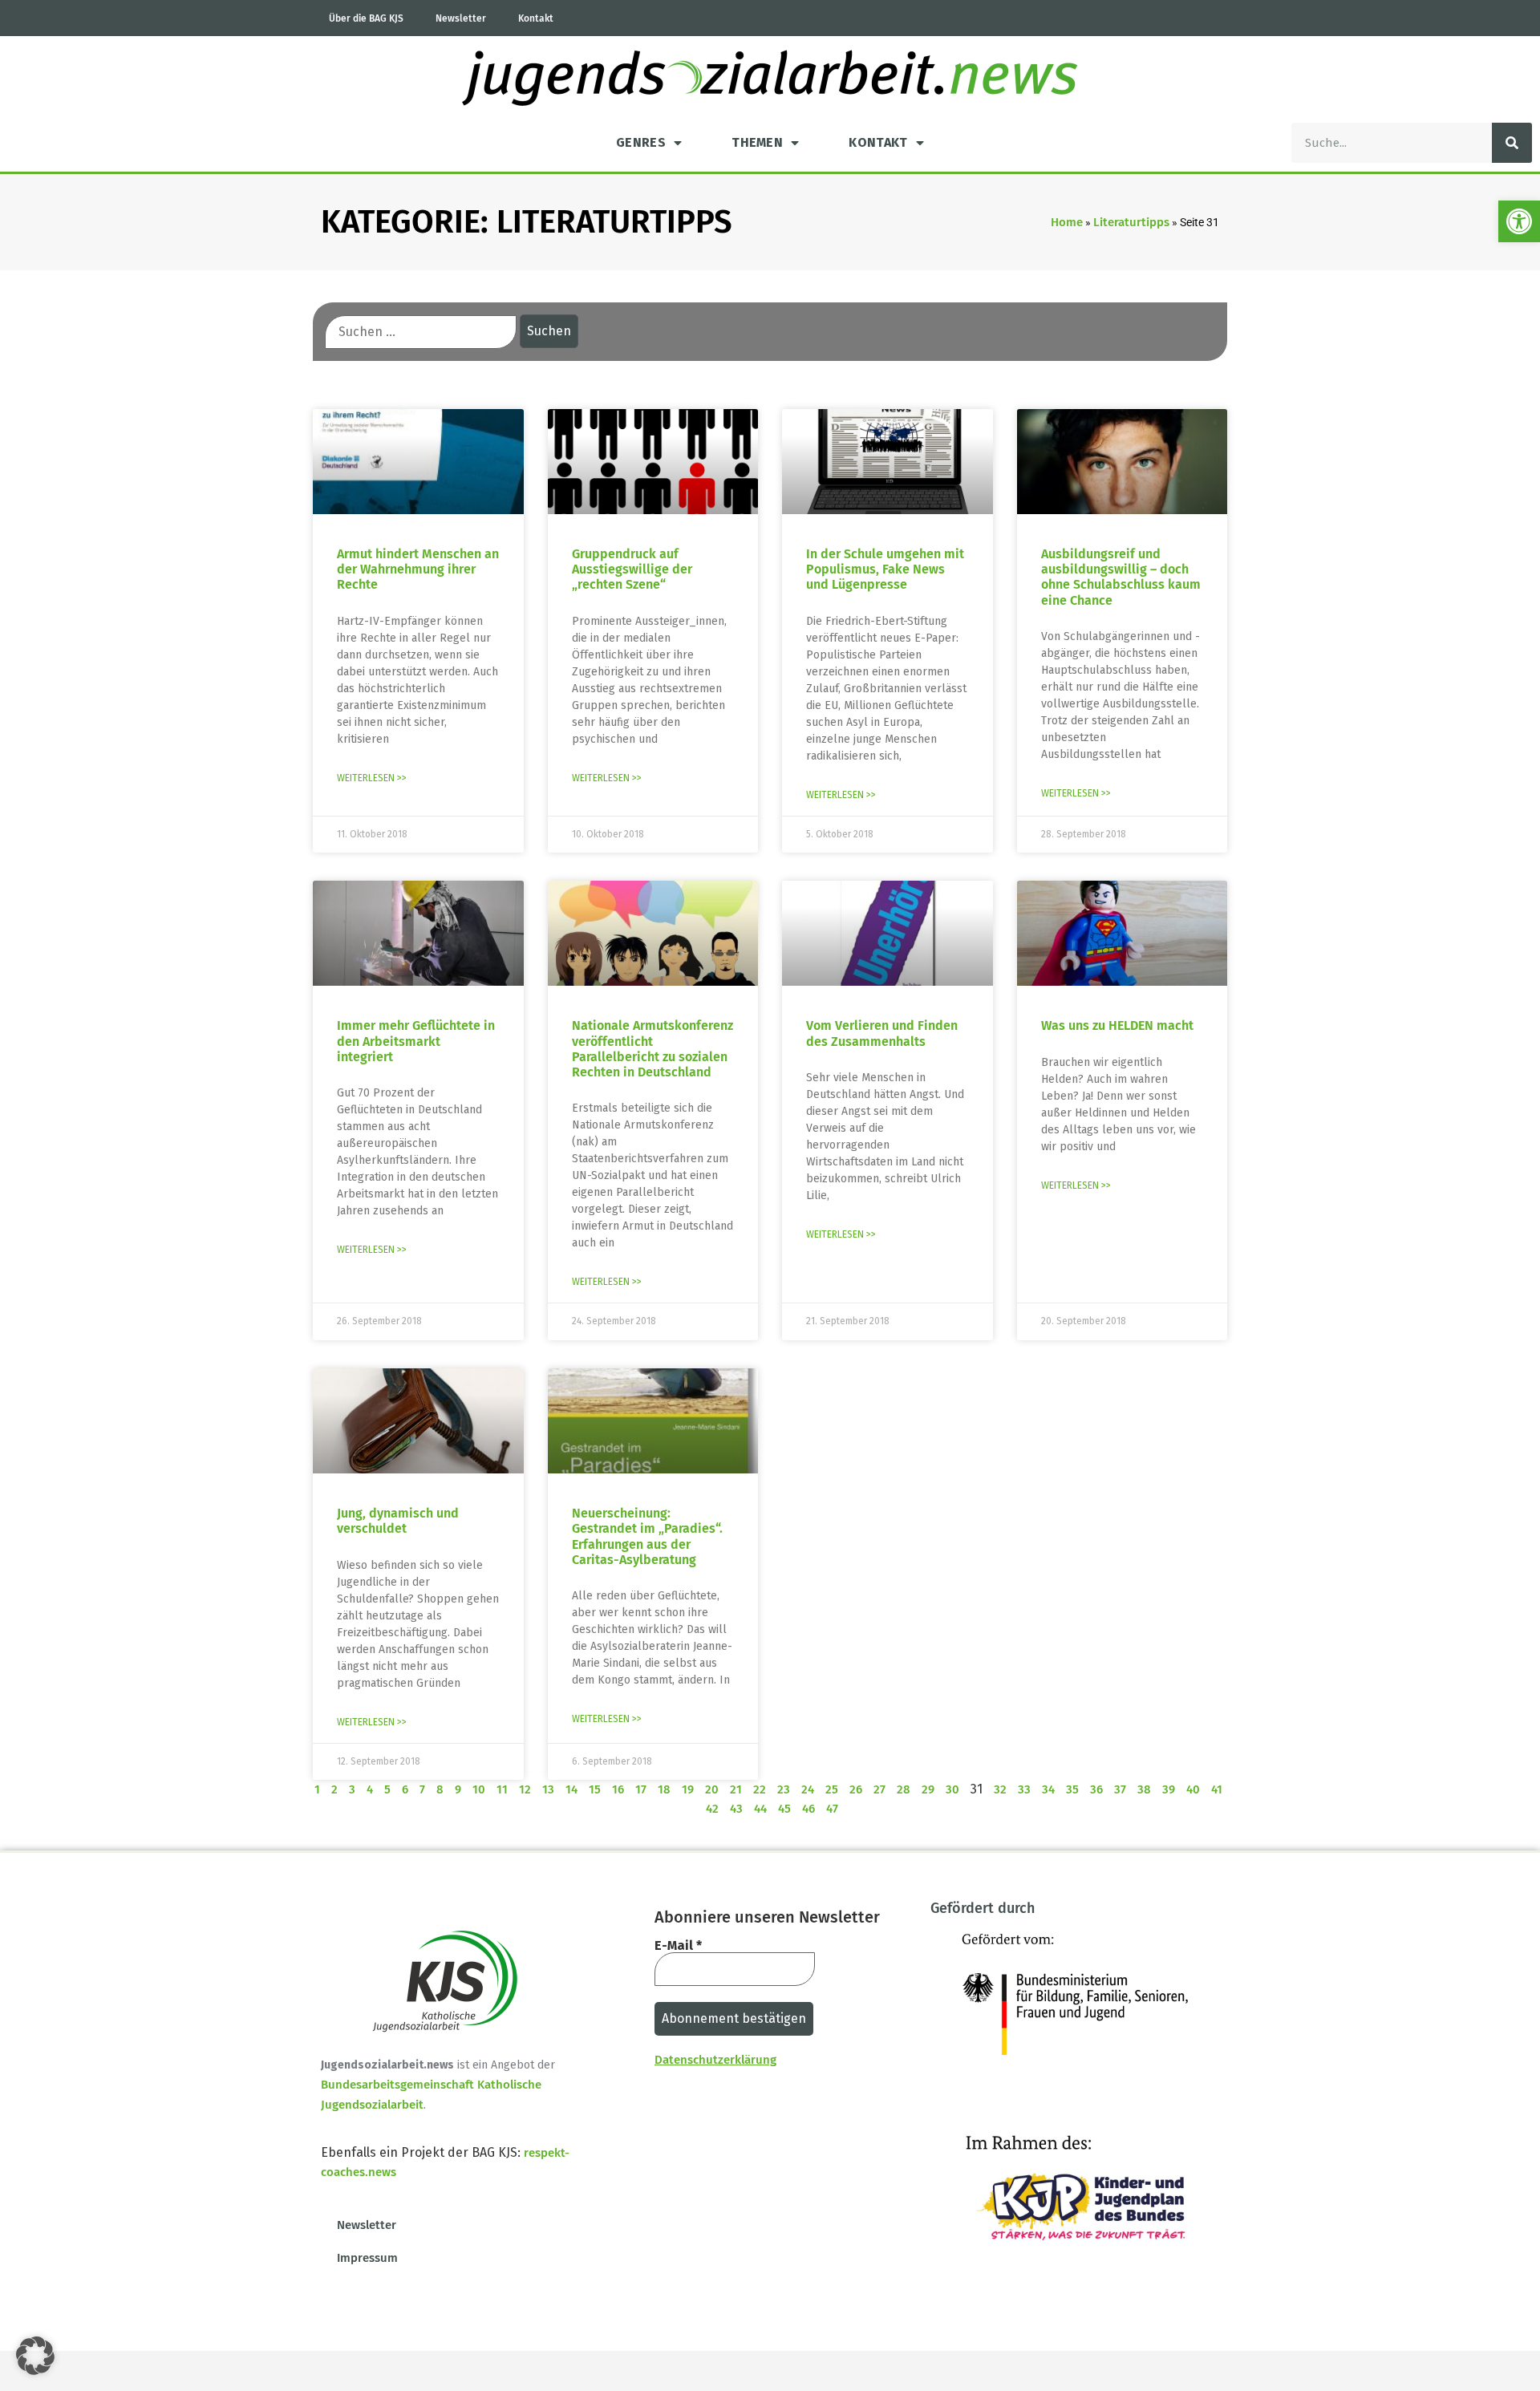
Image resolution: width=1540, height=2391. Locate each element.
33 (1024, 1789)
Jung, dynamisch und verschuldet (398, 1521)
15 (595, 1789)
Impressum (367, 2258)
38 (1144, 1789)
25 (832, 1789)
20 (712, 1789)
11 (502, 1789)
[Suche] (1512, 143)
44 (760, 1809)
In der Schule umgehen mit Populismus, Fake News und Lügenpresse (885, 569)
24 (808, 1789)
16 (618, 1789)
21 (736, 1789)
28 (904, 1789)
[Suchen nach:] (421, 332)
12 (525, 1789)
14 (571, 1789)
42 (712, 1809)
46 (808, 1809)
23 (784, 1789)
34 (1048, 1789)
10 (479, 1789)
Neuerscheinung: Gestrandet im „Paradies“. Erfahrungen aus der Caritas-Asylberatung (647, 1536)
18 (664, 1789)
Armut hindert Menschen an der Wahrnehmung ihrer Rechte (418, 569)
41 (1217, 1789)
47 (832, 1809)
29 (928, 1789)
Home (1067, 222)
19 (688, 1789)
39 (1169, 1789)
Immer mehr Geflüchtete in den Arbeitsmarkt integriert (416, 1041)
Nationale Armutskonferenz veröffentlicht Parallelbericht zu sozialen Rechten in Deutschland (652, 1049)
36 (1096, 1789)
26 (856, 1789)
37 (1120, 1789)
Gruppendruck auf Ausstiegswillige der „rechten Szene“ (632, 569)
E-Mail (678, 1946)
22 (760, 1789)
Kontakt (536, 18)
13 (548, 1789)
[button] (1519, 221)
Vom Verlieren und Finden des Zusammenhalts (882, 1033)
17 (641, 1789)
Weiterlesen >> (372, 778)
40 (1193, 1789)
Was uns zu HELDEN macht (1117, 1025)
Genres (641, 142)
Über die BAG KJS (366, 18)
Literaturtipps (1131, 222)
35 (1072, 1789)
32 (1000, 1789)
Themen (757, 142)
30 (952, 1789)
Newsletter (461, 18)
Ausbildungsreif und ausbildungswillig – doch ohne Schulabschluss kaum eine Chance (1121, 577)
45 (784, 1809)
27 (879, 1789)
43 (736, 1809)
